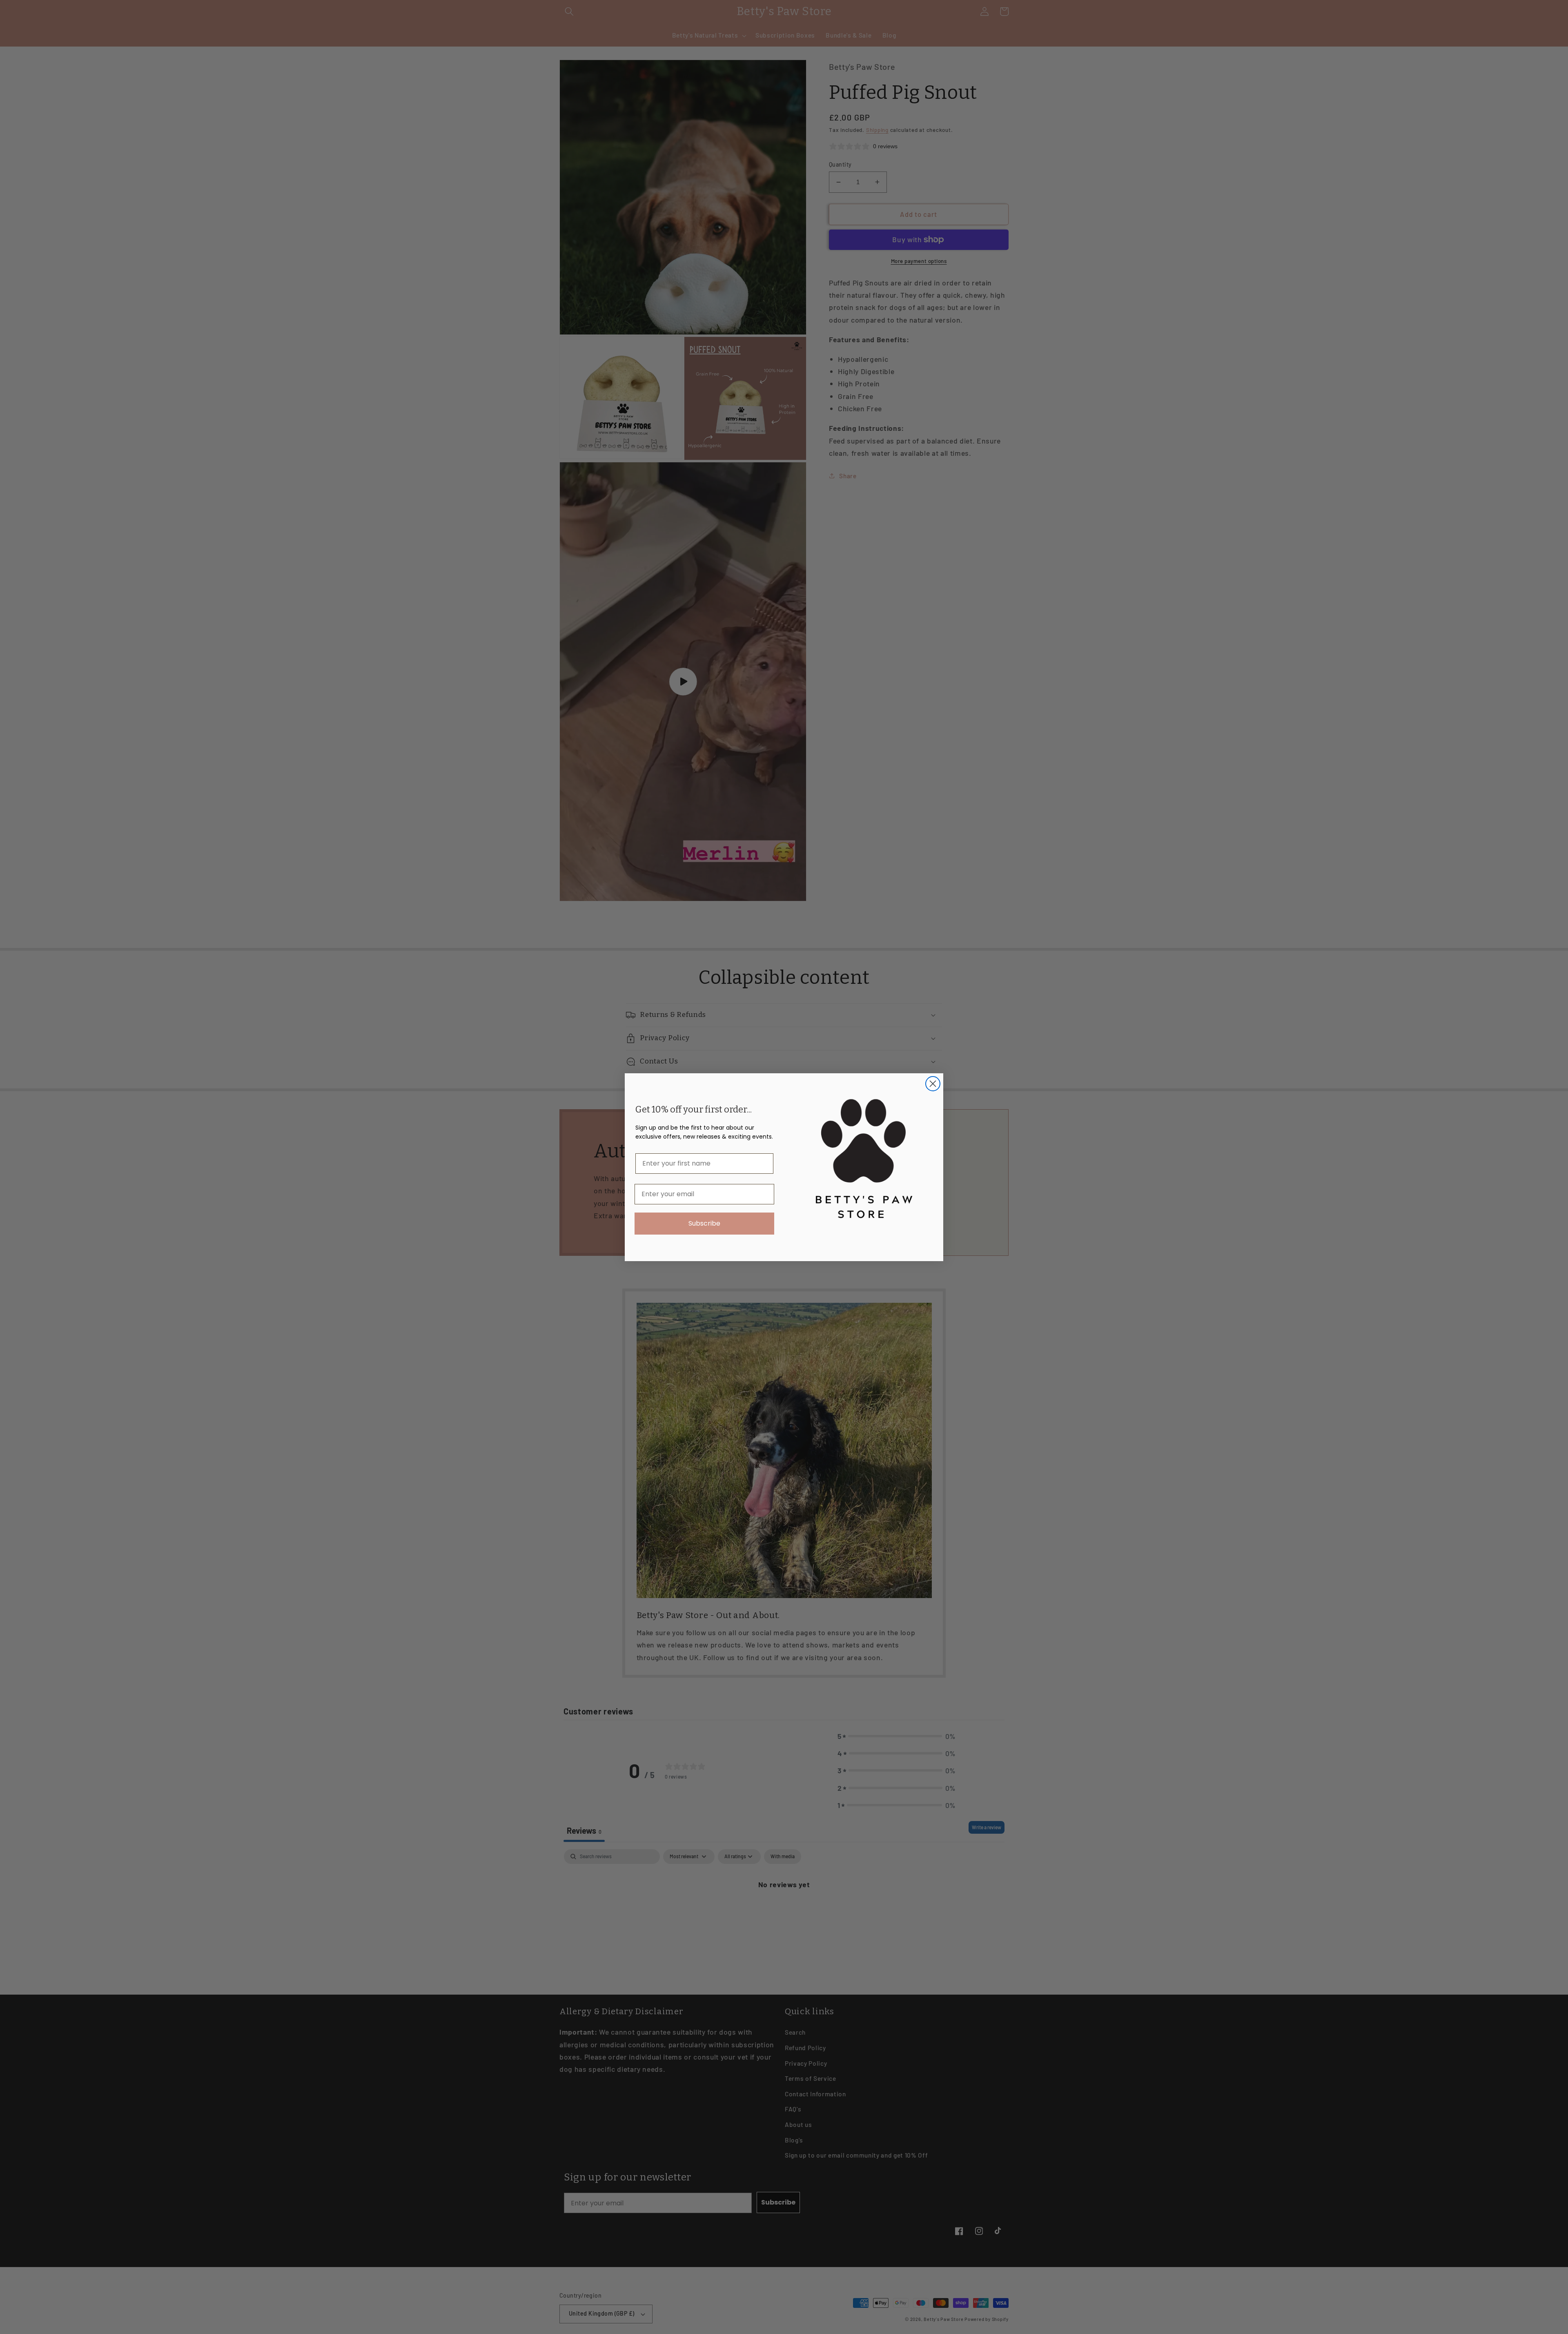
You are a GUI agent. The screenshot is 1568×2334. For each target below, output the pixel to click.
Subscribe (704, 1223)
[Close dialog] (933, 1084)
